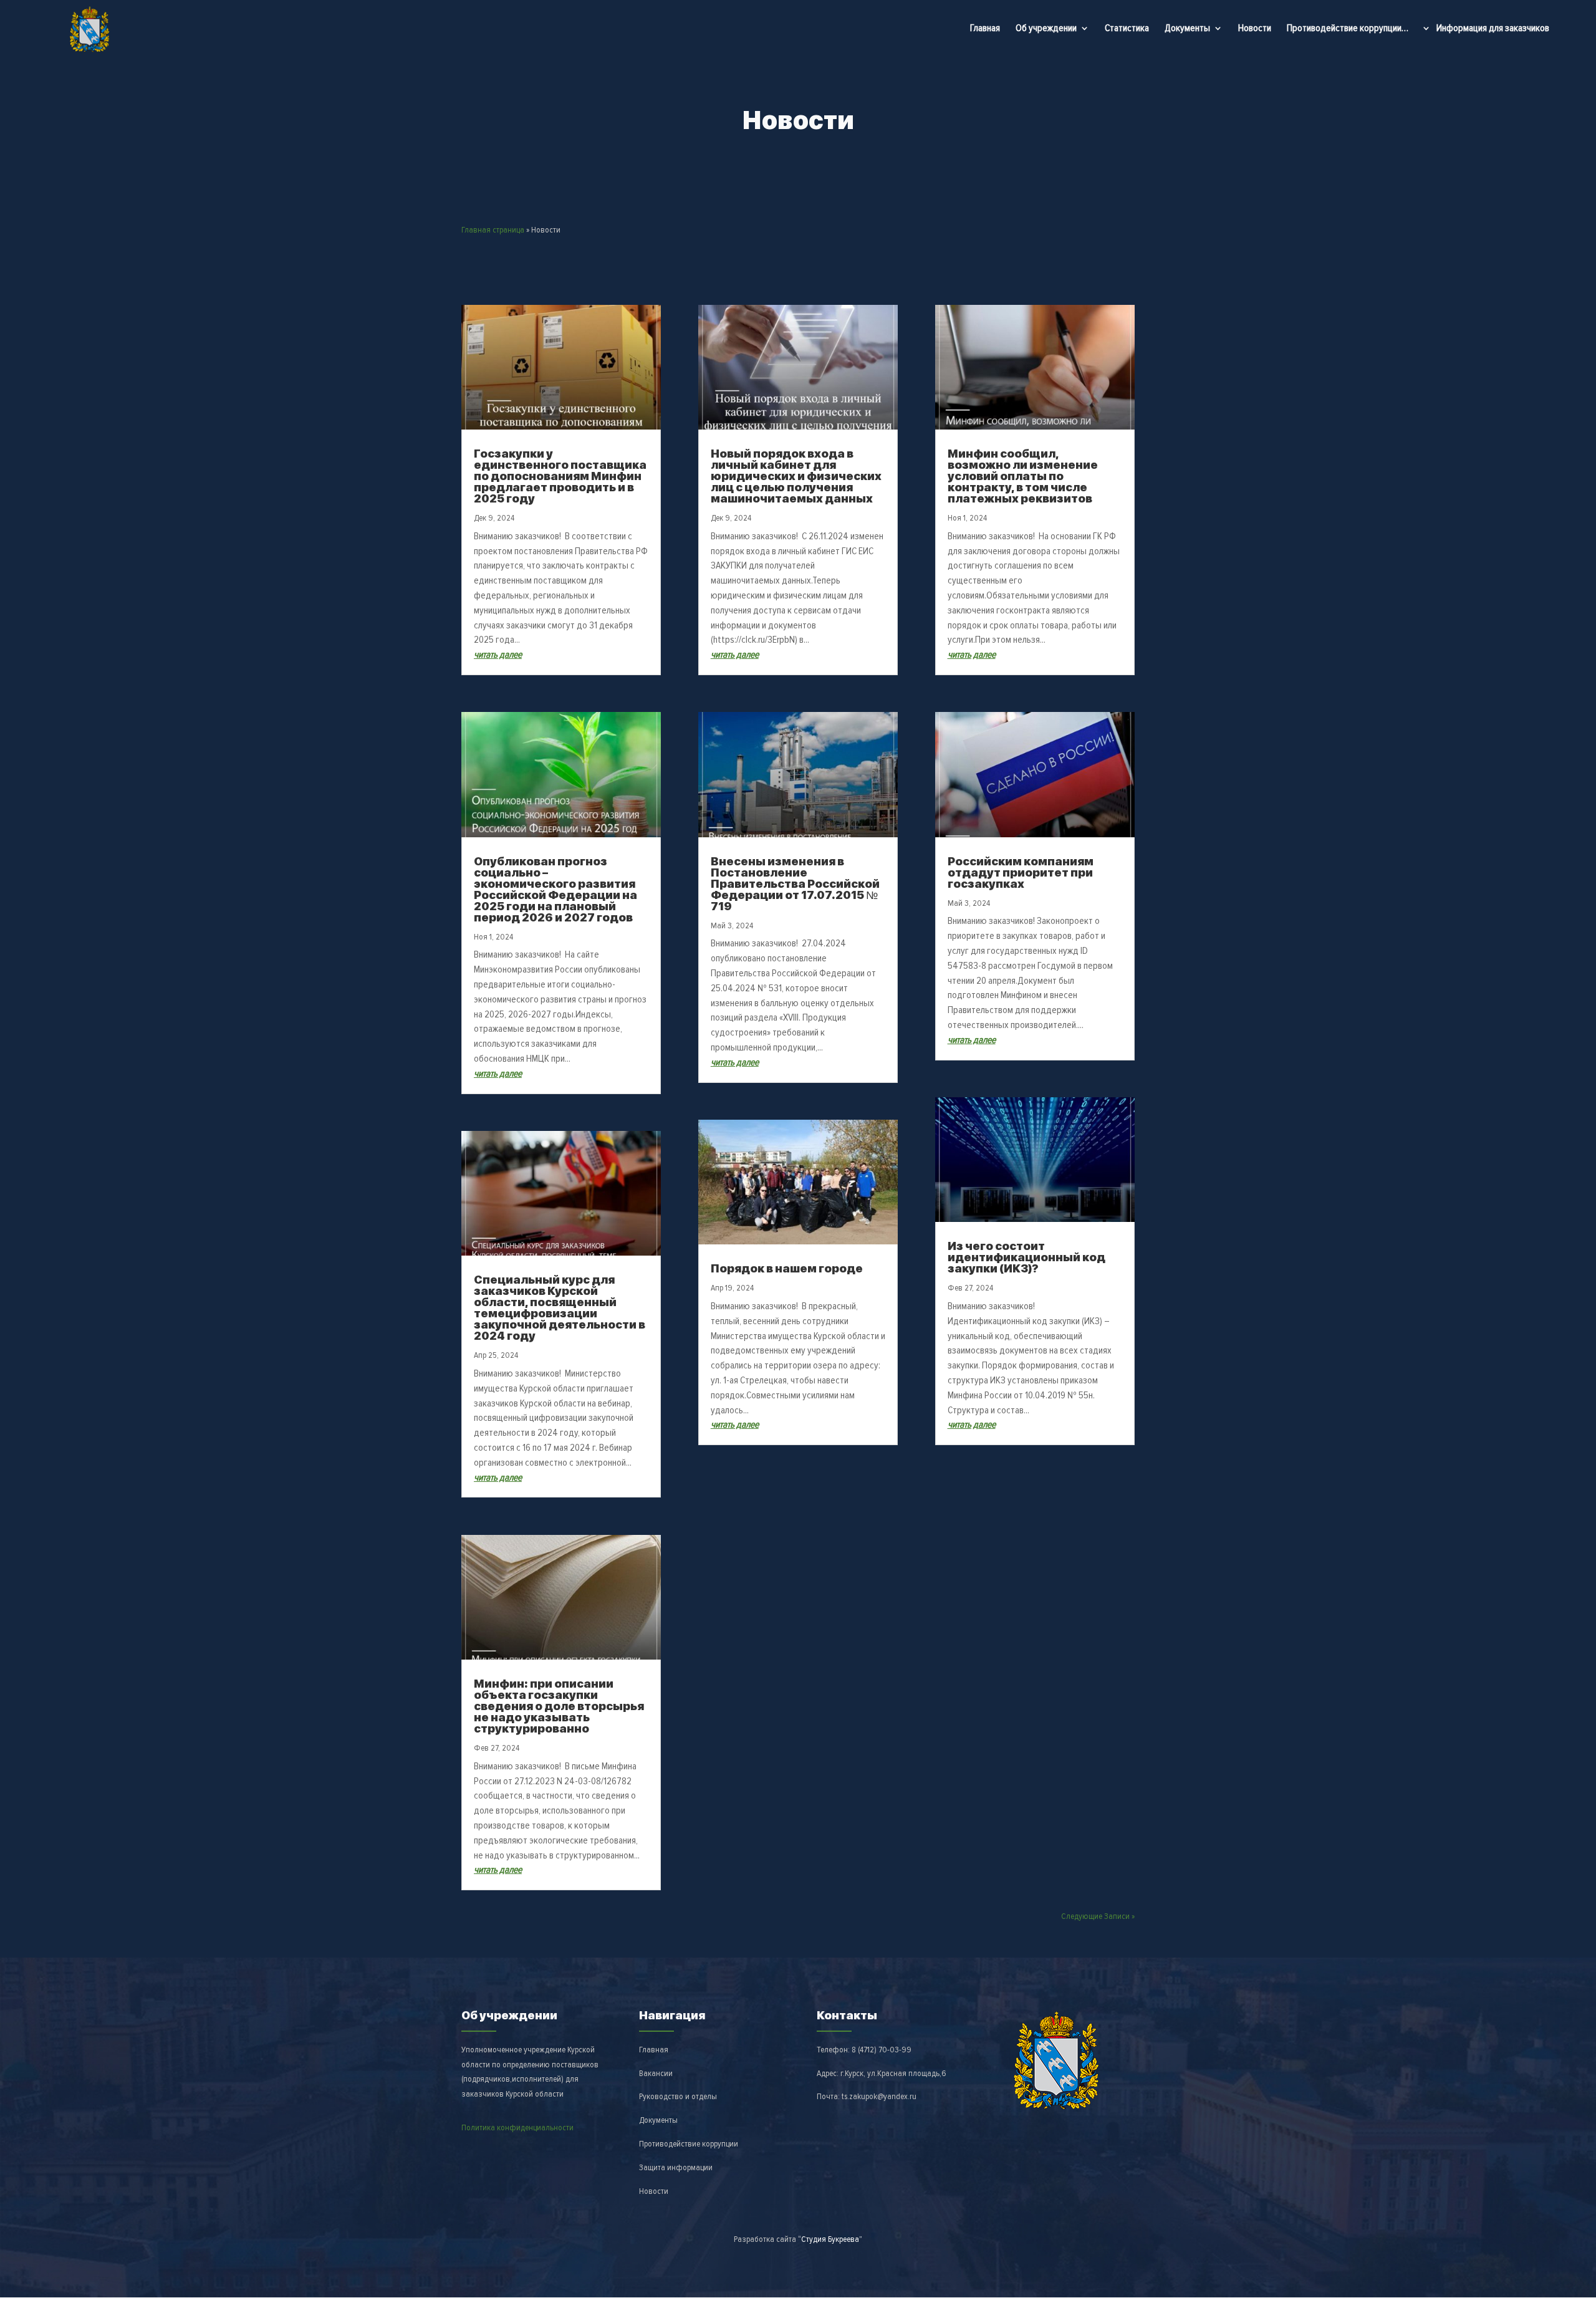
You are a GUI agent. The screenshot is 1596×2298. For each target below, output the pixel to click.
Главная (985, 28)
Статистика (1127, 28)
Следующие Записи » (1098, 1916)
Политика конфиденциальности (517, 2127)
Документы (1187, 29)
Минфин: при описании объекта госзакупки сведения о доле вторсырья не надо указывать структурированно (559, 1706)
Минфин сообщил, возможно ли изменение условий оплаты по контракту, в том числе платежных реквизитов (1023, 476)
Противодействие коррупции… (1348, 28)
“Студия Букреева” (830, 2239)
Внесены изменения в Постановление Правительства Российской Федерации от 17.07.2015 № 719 (795, 884)
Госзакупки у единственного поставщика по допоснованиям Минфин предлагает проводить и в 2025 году (560, 476)
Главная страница (493, 230)
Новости (1255, 28)
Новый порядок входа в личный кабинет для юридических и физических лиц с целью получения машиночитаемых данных (796, 476)
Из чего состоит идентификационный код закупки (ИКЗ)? (1026, 1257)
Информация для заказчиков (1493, 29)
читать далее (498, 655)
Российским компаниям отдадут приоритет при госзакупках (1021, 873)
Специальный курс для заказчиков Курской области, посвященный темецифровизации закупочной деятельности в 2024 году (560, 1308)
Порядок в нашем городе (787, 1268)
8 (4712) (882, 2050)
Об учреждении (1046, 29)
